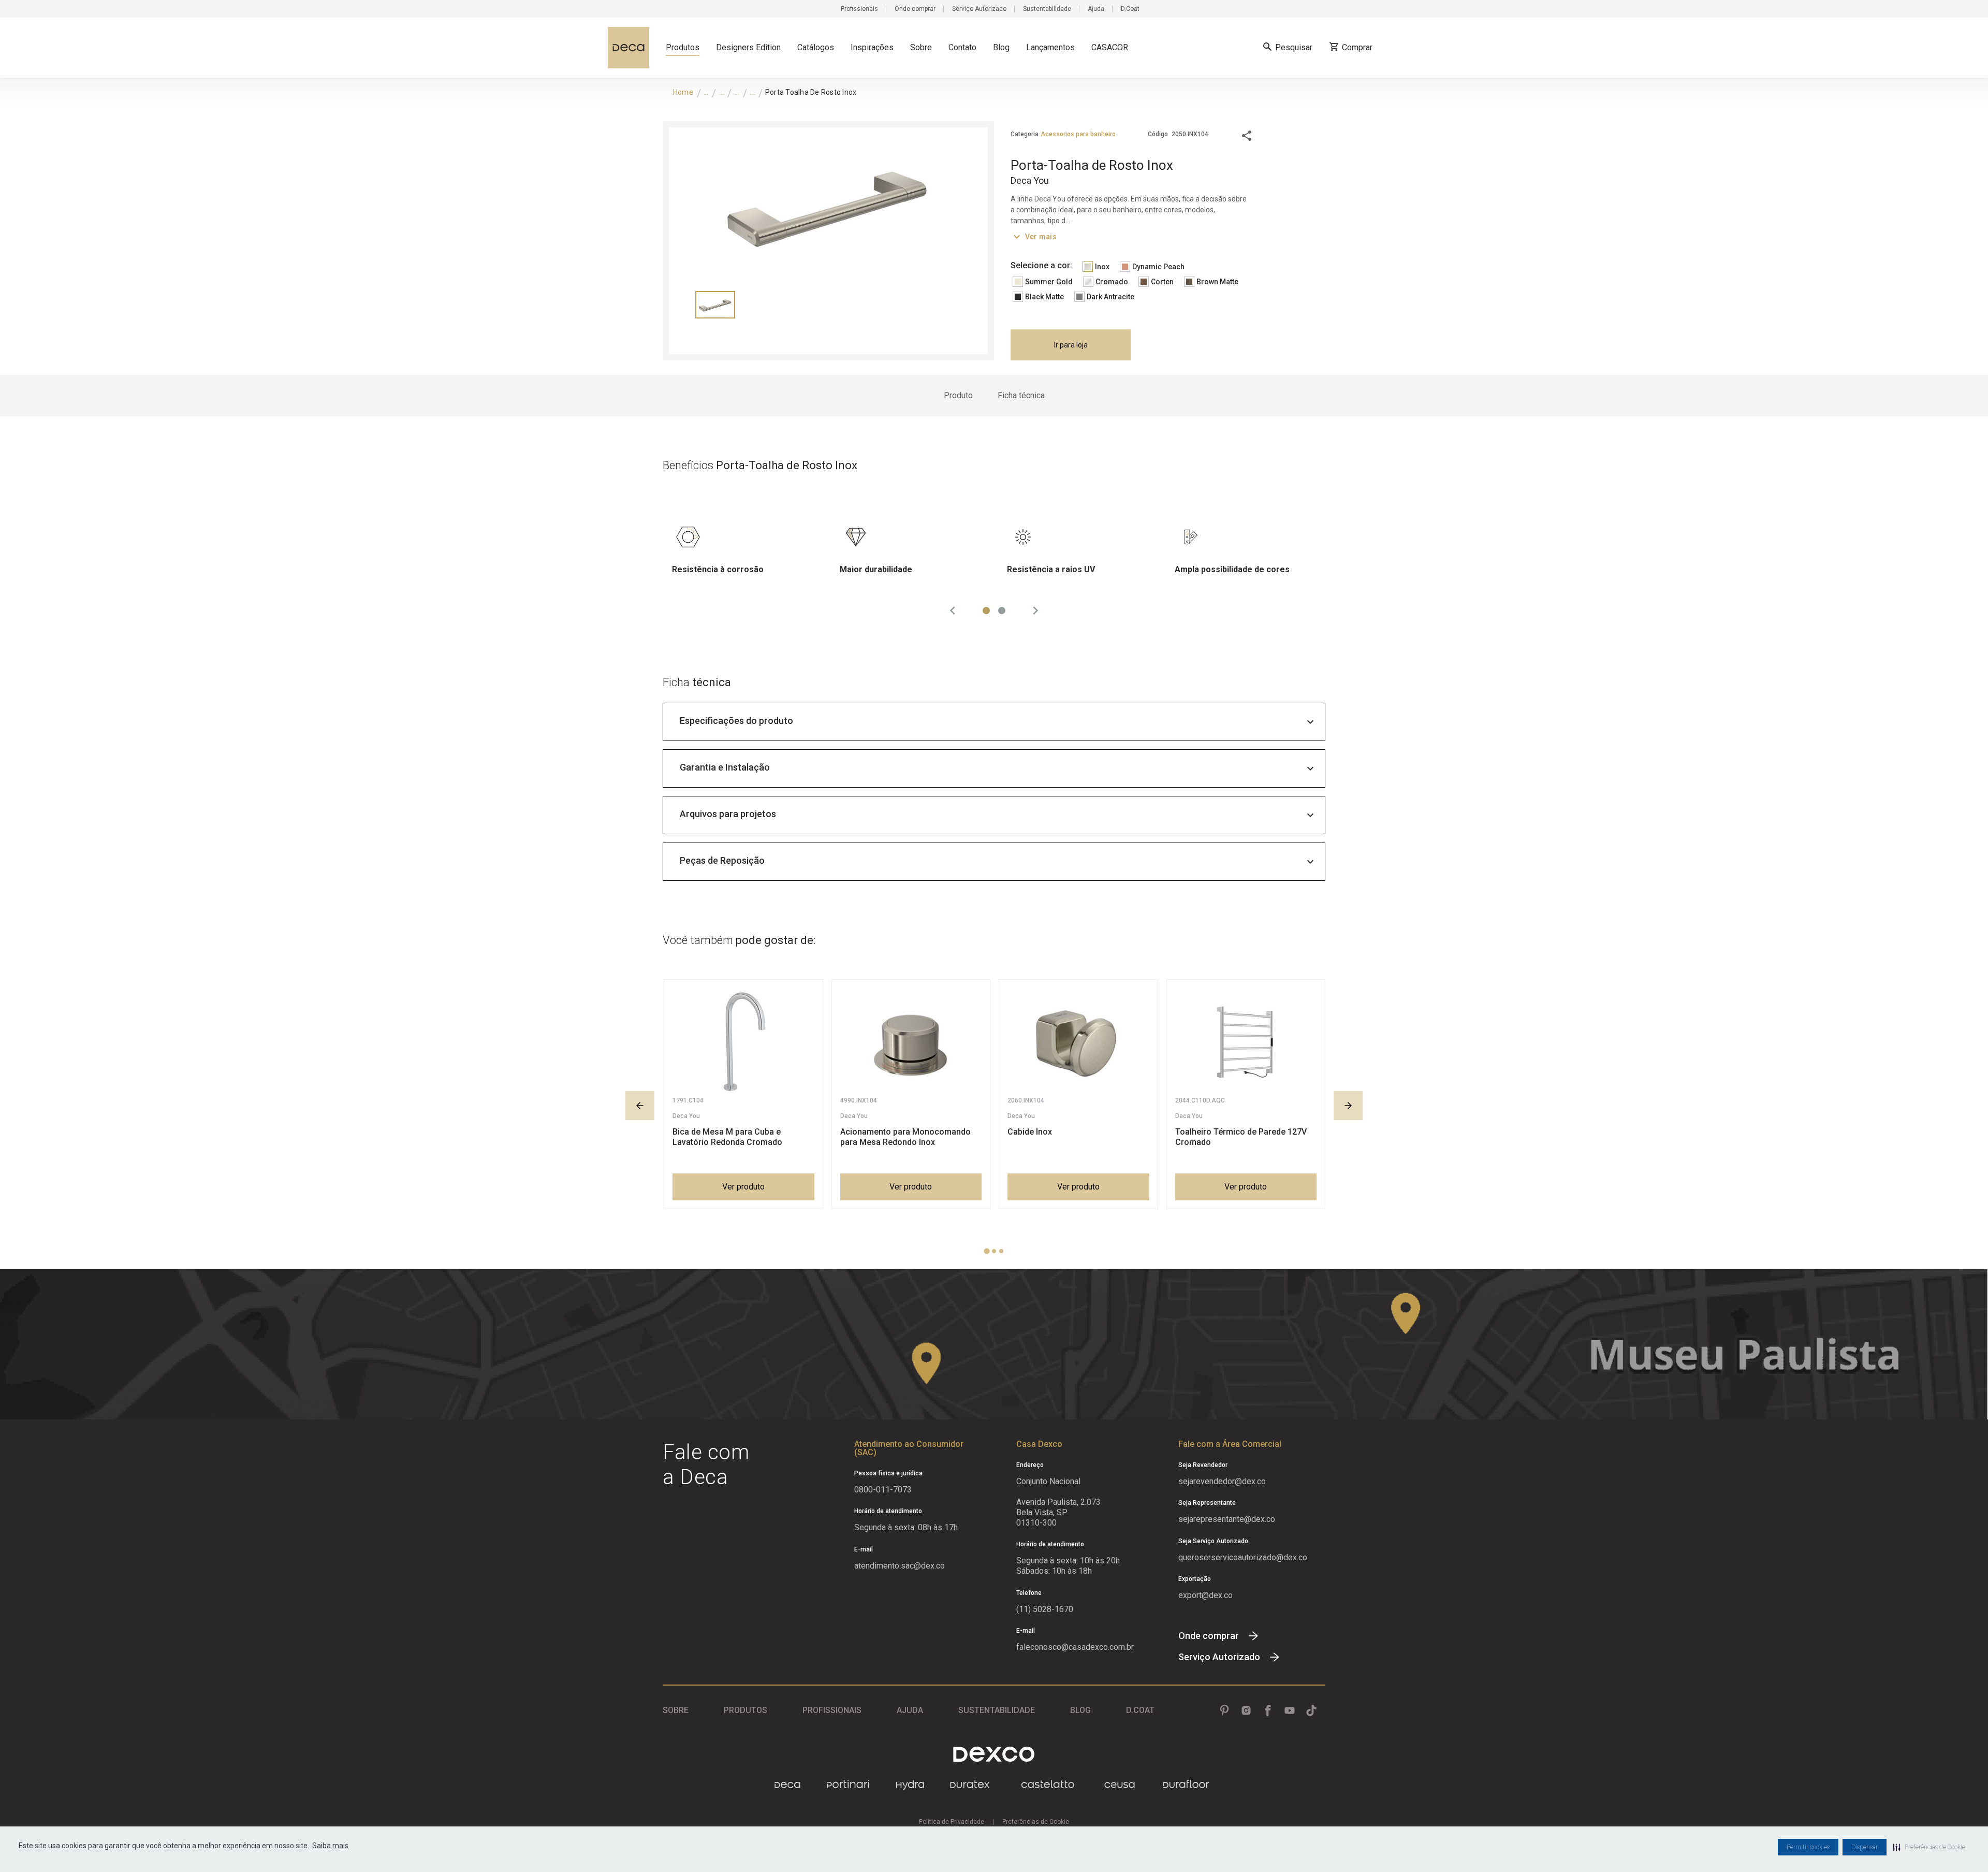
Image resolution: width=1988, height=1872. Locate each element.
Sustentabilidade (1047, 9)
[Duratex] (970, 1785)
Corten (1162, 282)
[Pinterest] (1224, 1710)
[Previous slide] (640, 1106)
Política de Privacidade (952, 1822)
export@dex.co (1205, 1595)
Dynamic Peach (1158, 267)
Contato (962, 47)
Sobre (921, 47)
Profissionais (859, 9)
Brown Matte (1217, 282)
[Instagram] (1246, 1710)
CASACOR (1110, 47)
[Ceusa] (1120, 1785)
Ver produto (743, 1187)
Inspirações (872, 47)
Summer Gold (1049, 282)
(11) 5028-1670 (1045, 1609)
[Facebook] (1268, 1710)
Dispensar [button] (1865, 1847)
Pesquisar (1294, 47)
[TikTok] (1311, 1710)
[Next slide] (1035, 611)
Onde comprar (915, 9)
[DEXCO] (994, 1754)
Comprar (1357, 47)
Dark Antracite (1110, 297)
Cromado (1112, 282)
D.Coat (1130, 9)
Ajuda (1096, 9)
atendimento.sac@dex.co (900, 1566)
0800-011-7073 (883, 1490)
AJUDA (910, 1710)
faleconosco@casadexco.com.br (1075, 1647)
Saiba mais (330, 1846)
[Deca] (628, 48)
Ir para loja (1071, 345)
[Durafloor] (1186, 1785)
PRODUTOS (745, 1710)
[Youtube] (1290, 1710)
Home (683, 92)
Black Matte (1044, 297)
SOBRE (676, 1710)
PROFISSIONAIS (832, 1710)
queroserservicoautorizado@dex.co (1243, 1557)
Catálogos (816, 47)
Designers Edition (748, 47)
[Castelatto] (1048, 1785)
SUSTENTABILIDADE (997, 1710)
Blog (1001, 47)
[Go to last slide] (953, 611)
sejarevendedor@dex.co (1222, 1481)
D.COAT (1140, 1710)
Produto (958, 395)
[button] (1929, 1847)
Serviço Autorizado (979, 9)
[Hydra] (910, 1785)
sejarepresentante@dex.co (1227, 1519)
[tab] (986, 611)
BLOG (1080, 1710)
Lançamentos (1050, 47)
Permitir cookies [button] (1808, 1847)
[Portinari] (848, 1785)
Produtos (683, 47)
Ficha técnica (1021, 395)
